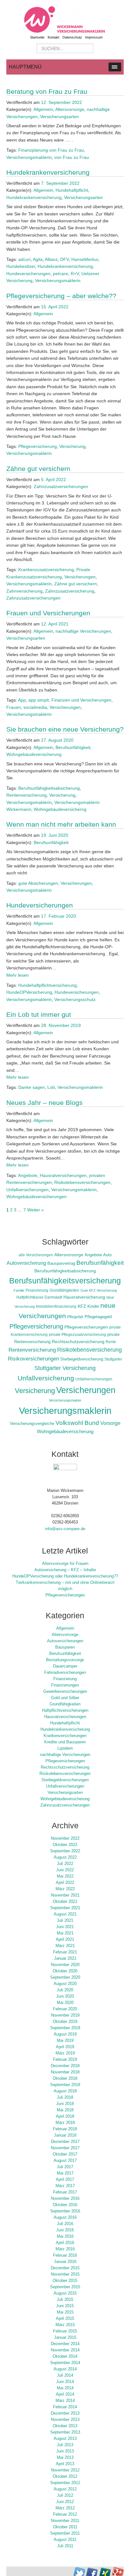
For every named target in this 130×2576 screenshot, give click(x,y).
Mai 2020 (65, 2003)
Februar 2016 (65, 2255)
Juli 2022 (65, 1864)
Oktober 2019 (65, 2022)
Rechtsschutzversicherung (78, 1342)
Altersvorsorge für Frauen (65, 1564)
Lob (51, 1087)
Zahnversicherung (24, 591)
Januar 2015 (65, 2338)
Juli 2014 (65, 2375)
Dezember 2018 (65, 2066)
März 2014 (65, 2401)
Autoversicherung (26, 1263)
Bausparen (65, 1647)
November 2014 (65, 2350)
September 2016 (65, 2211)
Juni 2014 (65, 2382)
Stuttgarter (113, 1359)
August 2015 (65, 2293)
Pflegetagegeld (98, 1317)
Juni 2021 (65, 1927)
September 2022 (65, 1851)
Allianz (51, 259)
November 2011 (65, 2521)
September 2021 (65, 1908)
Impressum (94, 37)
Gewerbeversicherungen (65, 1692)
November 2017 (65, 2148)
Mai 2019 (65, 2041)
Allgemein (43, 109)
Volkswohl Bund (77, 1423)
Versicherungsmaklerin (29, 157)
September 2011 (65, 2533)
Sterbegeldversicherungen (65, 1780)
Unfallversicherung (46, 1378)
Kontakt (53, 37)
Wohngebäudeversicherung (34, 754)
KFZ (82, 1306)
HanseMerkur (85, 259)
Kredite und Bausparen (65, 1742)
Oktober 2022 (65, 1845)
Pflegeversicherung (38, 446)
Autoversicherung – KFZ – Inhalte (65, 1570)
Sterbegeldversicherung (82, 1359)
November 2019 (65, 2015)
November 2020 (65, 1965)
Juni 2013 (65, 2451)
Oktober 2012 (65, 2476)
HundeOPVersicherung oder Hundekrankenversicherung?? (65, 1576)
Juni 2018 (65, 2104)
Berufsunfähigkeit (73, 747)
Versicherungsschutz (75, 999)
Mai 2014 (65, 2388)
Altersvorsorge (70, 109)
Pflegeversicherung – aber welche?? (61, 296)
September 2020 (65, 1977)
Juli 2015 (65, 2300)
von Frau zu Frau (72, 157)
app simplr (39, 700)
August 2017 (65, 2161)
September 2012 (65, 2483)
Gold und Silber (65, 1698)
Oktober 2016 (65, 2205)
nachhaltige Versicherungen (83, 631)
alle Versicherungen (36, 1255)
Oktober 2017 (65, 2154)
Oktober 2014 (65, 2356)
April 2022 (65, 1883)
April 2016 (65, 2243)
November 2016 (65, 2199)
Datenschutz (72, 37)
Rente (111, 1342)
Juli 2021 (65, 1921)
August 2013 (65, 2439)
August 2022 (65, 1857)
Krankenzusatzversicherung (46, 570)
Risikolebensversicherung (89, 1350)
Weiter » (35, 1210)
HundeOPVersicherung (29, 992)
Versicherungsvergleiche (32, 1424)
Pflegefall (75, 1317)
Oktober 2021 (65, 1902)
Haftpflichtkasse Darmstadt (39, 1297)
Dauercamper (65, 1666)
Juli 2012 (65, 2495)
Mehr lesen (18, 975)
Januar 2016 (65, 2262)
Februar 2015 (65, 2331)
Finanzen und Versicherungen (81, 700)
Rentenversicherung (27, 795)
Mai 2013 (65, 2458)
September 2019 (65, 2028)
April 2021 (65, 1940)
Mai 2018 (65, 2110)
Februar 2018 (65, 2129)
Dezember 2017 (65, 2142)
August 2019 (65, 2034)
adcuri (24, 259)
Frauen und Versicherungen (48, 613)
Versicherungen (80, 577)
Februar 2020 (65, 2009)
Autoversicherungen (65, 1641)
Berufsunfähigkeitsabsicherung (49, 788)
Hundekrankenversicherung (48, 172)
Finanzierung (37, 1290)
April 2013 (65, 2464)
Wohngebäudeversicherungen (36, 1197)
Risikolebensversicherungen (82, 1182)
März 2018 (65, 2123)
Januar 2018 (65, 2135)
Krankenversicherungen (65, 1736)
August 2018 (65, 2091)
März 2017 (65, 2186)
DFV (65, 259)
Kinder (93, 1306)
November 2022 (65, 1838)
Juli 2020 (65, 1990)
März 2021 (65, 1946)
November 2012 (65, 2470)
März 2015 (65, 2325)
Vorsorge (110, 1423)
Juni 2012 (65, 2502)
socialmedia (35, 707)
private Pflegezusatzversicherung (77, 1334)
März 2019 (65, 2053)
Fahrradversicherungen (65, 1673)
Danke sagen (32, 1087)
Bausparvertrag (61, 1264)
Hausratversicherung (84, 1297)
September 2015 (65, 2287)
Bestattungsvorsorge (65, 1660)
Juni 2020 (65, 1996)
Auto (107, 1255)
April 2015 (65, 2319)
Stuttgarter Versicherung (65, 1368)
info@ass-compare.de (65, 1529)
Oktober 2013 (65, 2426)
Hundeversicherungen (28, 274)
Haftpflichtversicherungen (65, 1710)
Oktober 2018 (65, 2078)
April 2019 (65, 2047)
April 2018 (65, 2116)
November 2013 (65, 2420)
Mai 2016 (65, 2236)
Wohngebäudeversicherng (60, 809)
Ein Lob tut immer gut (39, 1014)
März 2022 (65, 1889)
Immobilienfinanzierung (56, 1306)
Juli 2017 (65, 2167)
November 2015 (65, 2274)
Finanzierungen (65, 1685)
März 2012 (65, 2508)
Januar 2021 (65, 1958)
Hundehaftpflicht (72, 190)
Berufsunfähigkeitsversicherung (65, 1281)
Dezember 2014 (65, 2344)
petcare (61, 274)
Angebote (28, 1175)
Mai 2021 (65, 1933)
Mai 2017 (65, 2173)
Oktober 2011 (65, 2527)
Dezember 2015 (65, 2268)
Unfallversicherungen (27, 1190)
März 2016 (65, 2249)
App (22, 700)
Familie (19, 1290)
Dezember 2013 (65, 2413)
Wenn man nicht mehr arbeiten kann (61, 824)
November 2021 (65, 1895)
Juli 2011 (65, 2546)
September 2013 (65, 2432)
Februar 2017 (65, 2192)
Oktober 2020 (65, 1971)
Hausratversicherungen (63, 1175)
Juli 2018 (65, 2097)
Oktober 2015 (65, 2281)
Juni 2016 (65, 2230)
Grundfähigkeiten (64, 1290)
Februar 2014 (65, 2407)
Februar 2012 (65, 2514)
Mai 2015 (65, 2312)
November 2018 (65, 2072)
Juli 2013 (65, 2445)
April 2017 (65, 2180)
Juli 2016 (65, 2224)
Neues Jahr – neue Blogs (44, 1103)
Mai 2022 (65, 1876)
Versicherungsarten (59, 117)
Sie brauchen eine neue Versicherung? (65, 729)
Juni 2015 (65, 2306)
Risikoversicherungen (33, 1359)
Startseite (37, 37)
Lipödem (65, 1748)
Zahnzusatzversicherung (70, 591)
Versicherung (72, 446)
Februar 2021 (65, 1952)
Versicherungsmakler (65, 1400)
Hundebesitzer (21, 266)
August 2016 (65, 2217)
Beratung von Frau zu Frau (47, 91)
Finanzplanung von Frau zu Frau (51, 150)
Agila (38, 259)
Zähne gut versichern (38, 469)
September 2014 (65, 2363)
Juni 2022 (65, 1870)
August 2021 (65, 1914)
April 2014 (65, 2394)
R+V (75, 274)
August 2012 (65, 2489)
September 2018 (65, 2085)
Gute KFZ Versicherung (99, 1290)
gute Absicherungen (38, 883)
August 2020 (65, 1984)
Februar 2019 (65, 2060)
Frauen (14, 707)
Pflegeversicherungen (86, 1327)
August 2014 (65, 2369)
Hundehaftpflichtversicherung (47, 985)
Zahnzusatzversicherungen (61, 486)
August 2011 (65, 2540)
